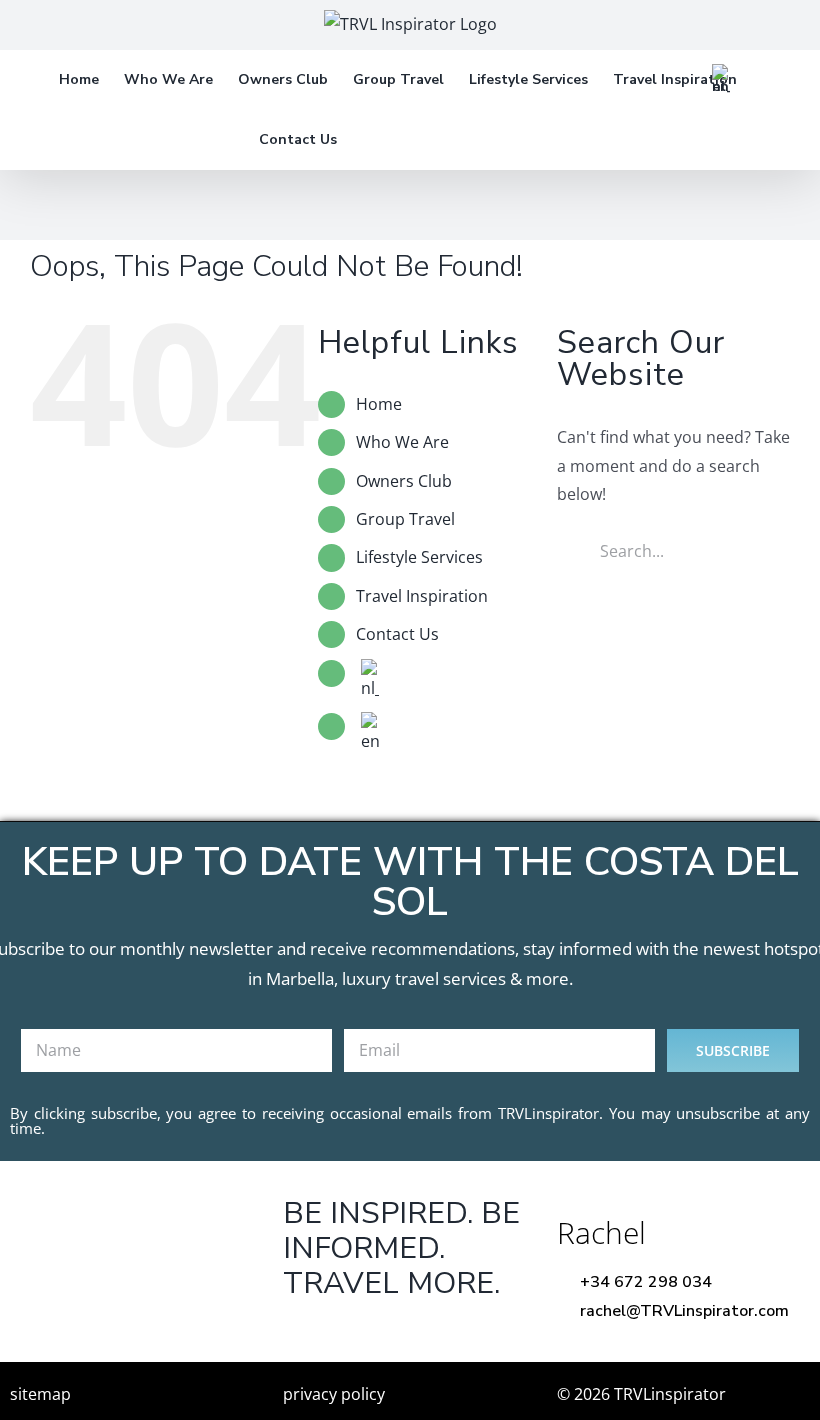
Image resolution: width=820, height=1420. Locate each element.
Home (379, 404)
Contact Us (397, 634)
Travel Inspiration (422, 596)
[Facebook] (301, 1333)
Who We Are (402, 442)
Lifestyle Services (419, 557)
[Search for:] (673, 549)
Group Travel (405, 519)
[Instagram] (425, 1333)
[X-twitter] (363, 1333)
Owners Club (404, 481)
